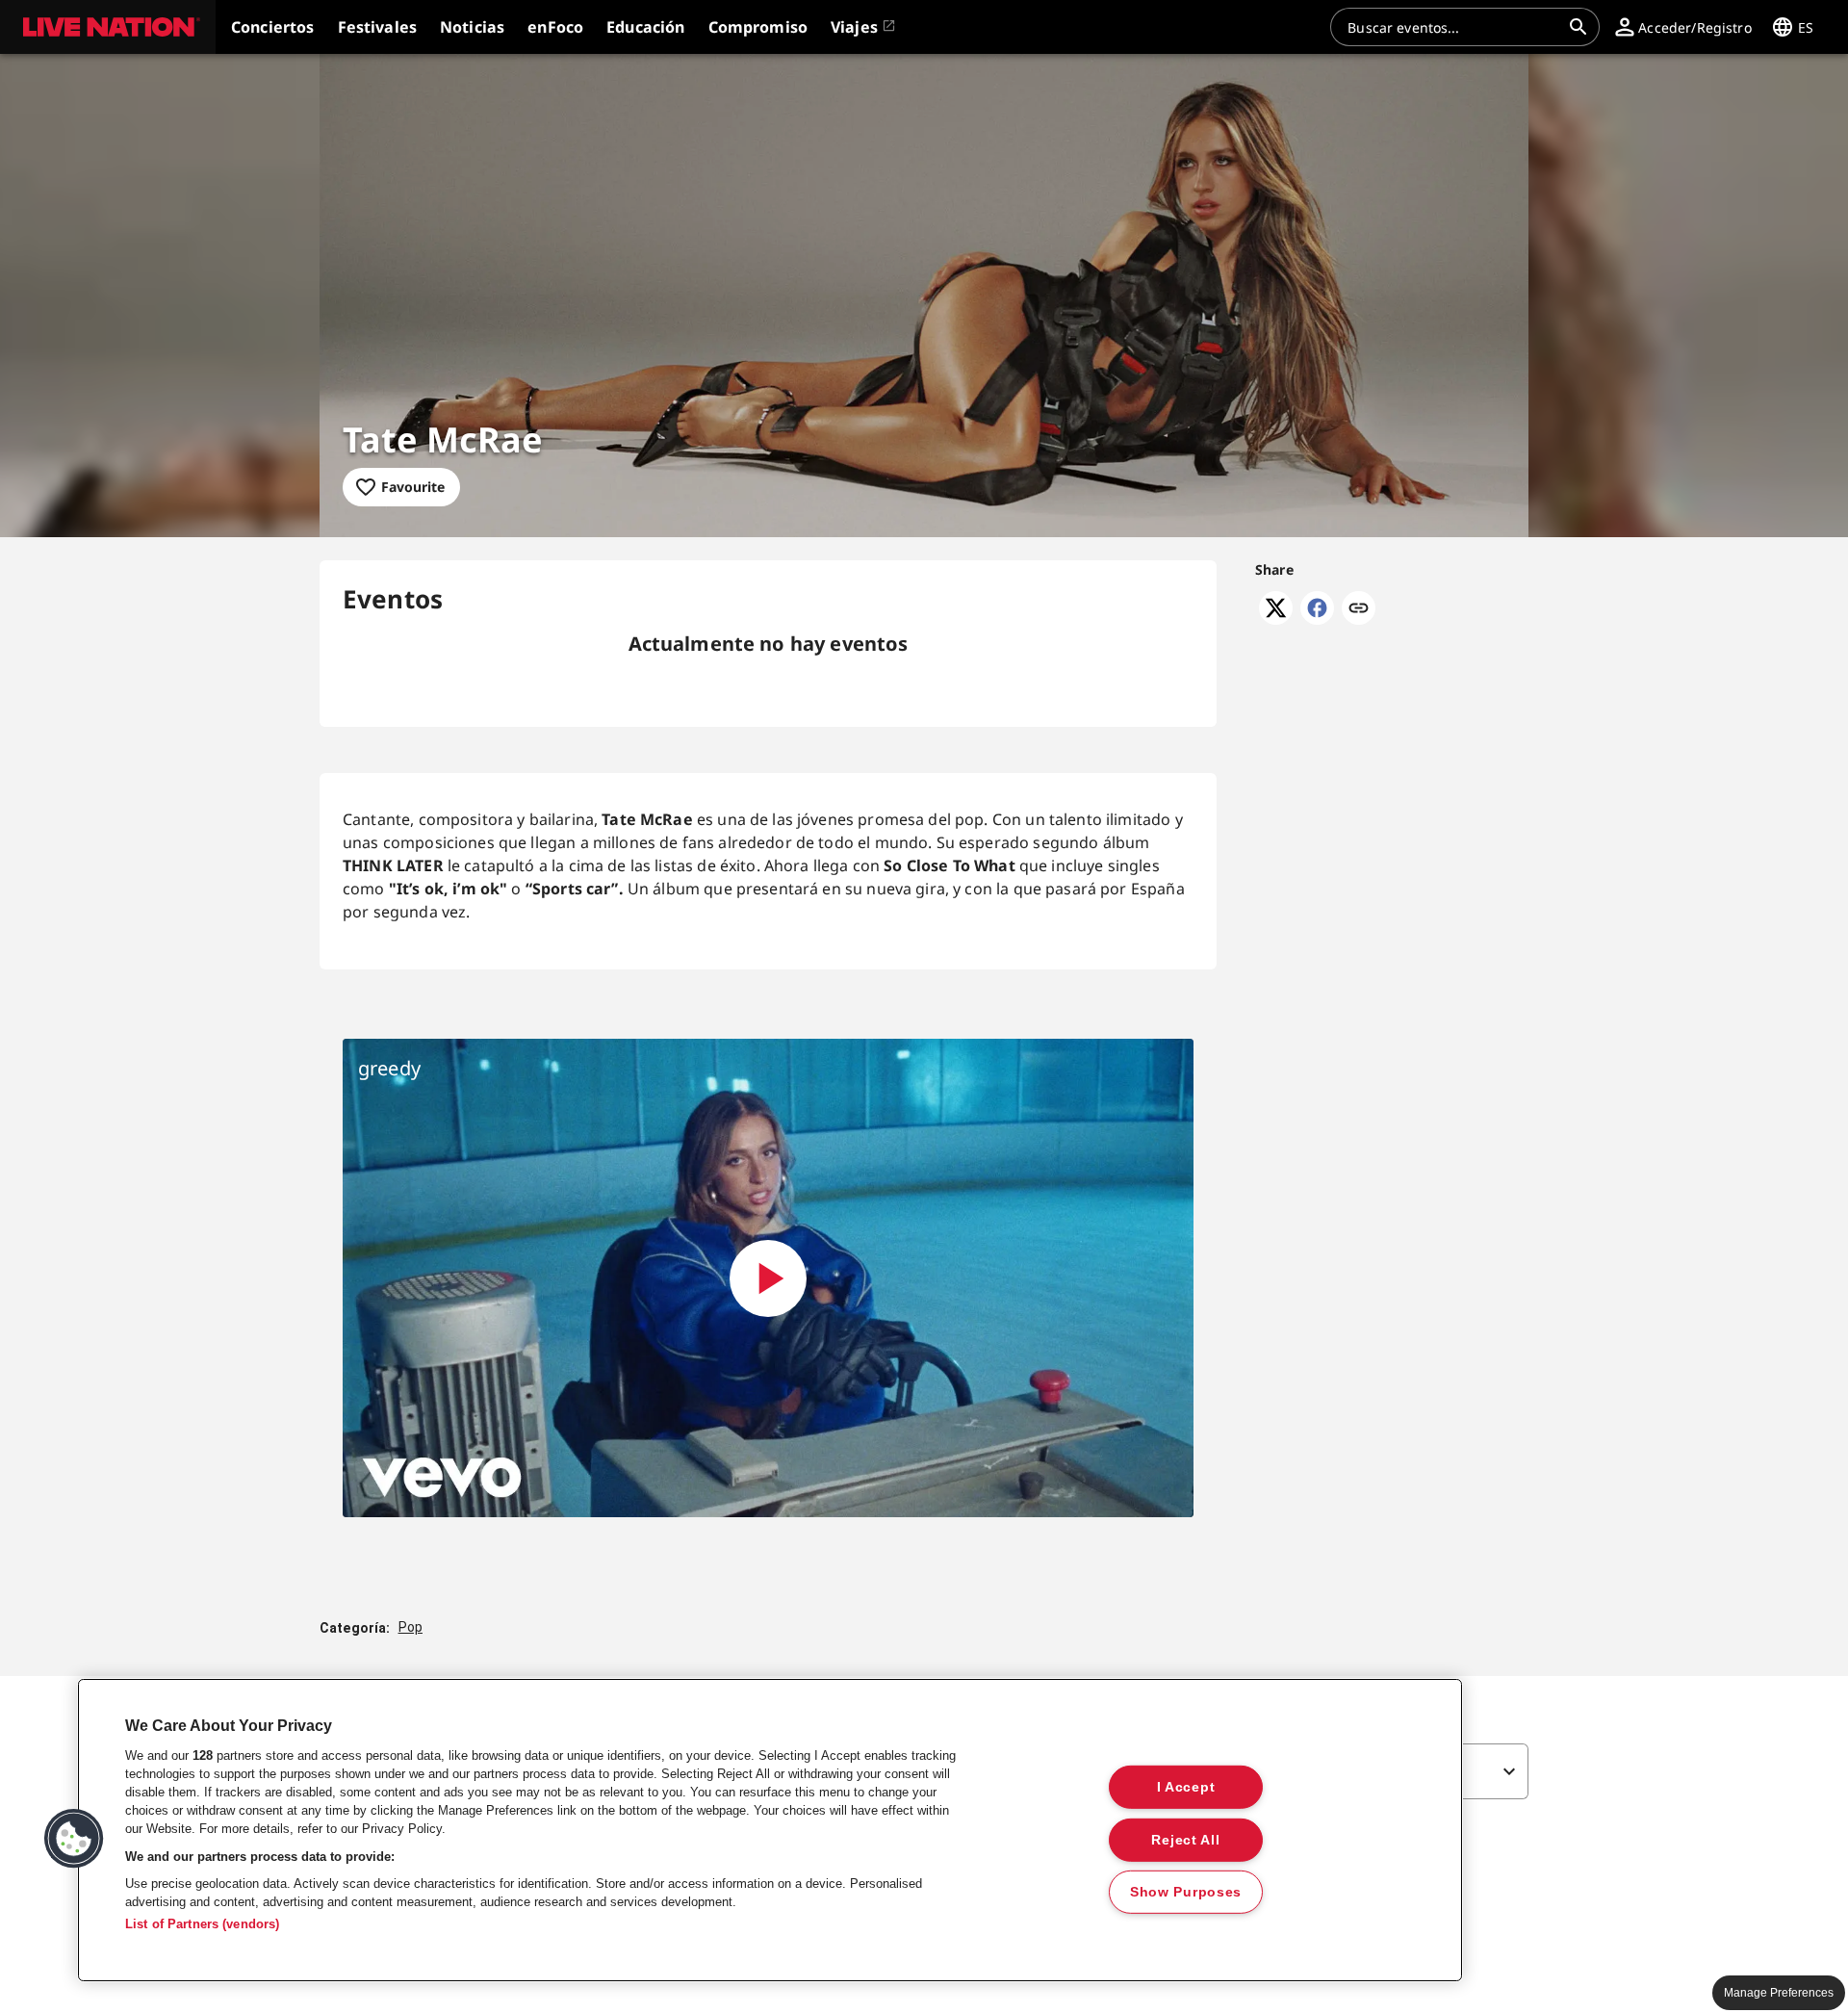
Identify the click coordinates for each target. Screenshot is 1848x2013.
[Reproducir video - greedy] (768, 1278)
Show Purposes (1186, 1892)
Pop (411, 1627)
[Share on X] (1276, 619)
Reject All (1185, 1839)
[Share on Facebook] (1317, 619)
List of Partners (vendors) (202, 1924)
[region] (770, 1830)
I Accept (1186, 1787)
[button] (108, 27)
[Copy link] (1359, 609)
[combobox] (1453, 27)
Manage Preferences (1779, 1993)
